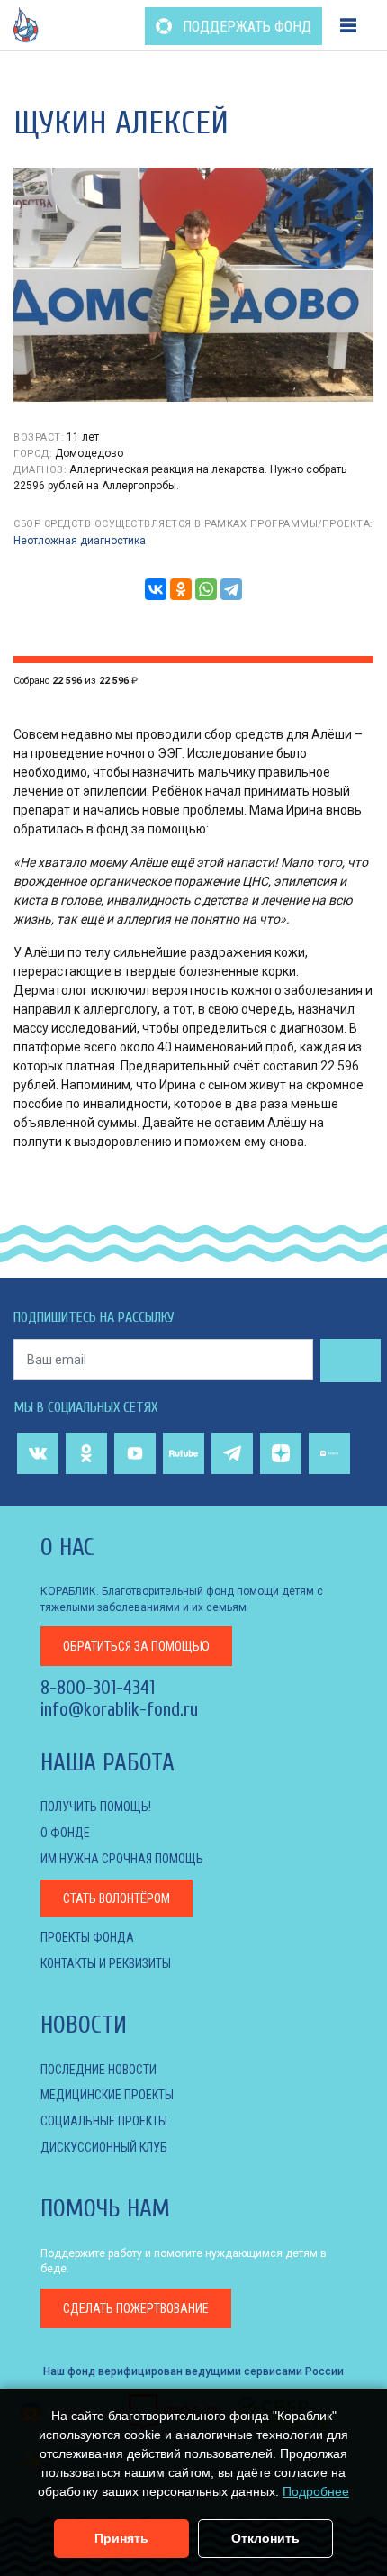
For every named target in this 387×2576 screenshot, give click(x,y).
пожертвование (136, 2308)
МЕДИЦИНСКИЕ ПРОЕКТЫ (107, 2095)
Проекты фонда (87, 1937)
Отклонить (265, 2538)
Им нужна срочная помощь (122, 1859)
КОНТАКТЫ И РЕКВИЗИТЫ (106, 1963)
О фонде (65, 1833)
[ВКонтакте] (156, 589)
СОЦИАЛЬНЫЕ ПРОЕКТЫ (104, 2121)
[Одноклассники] (181, 589)
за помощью (136, 1646)
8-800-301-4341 (98, 1688)
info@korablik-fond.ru (119, 1709)
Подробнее (316, 2491)
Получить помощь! (96, 1807)
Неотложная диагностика (80, 541)
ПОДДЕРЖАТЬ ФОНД (245, 27)
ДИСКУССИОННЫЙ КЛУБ (104, 2147)
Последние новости (99, 2070)
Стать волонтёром (117, 1898)
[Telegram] (231, 589)
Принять (121, 2538)
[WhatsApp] (206, 589)
